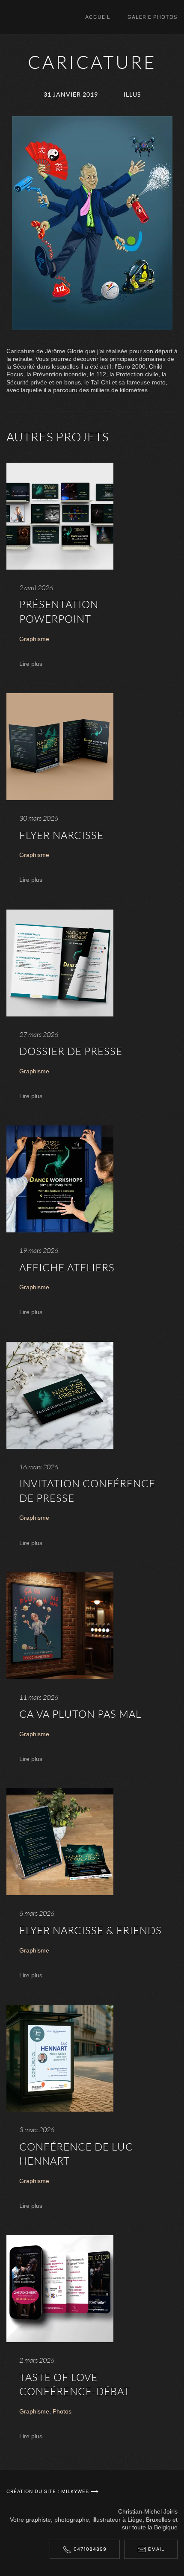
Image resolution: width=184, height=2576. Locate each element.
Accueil (98, 17)
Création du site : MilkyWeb (48, 2491)
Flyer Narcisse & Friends (91, 1930)
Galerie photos (153, 17)
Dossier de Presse (71, 1051)
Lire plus (31, 664)
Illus (132, 94)
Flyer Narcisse (61, 835)
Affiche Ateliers (67, 1267)
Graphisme (34, 639)
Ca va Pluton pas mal (80, 1714)
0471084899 (90, 2549)
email (156, 2549)
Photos (62, 2411)
